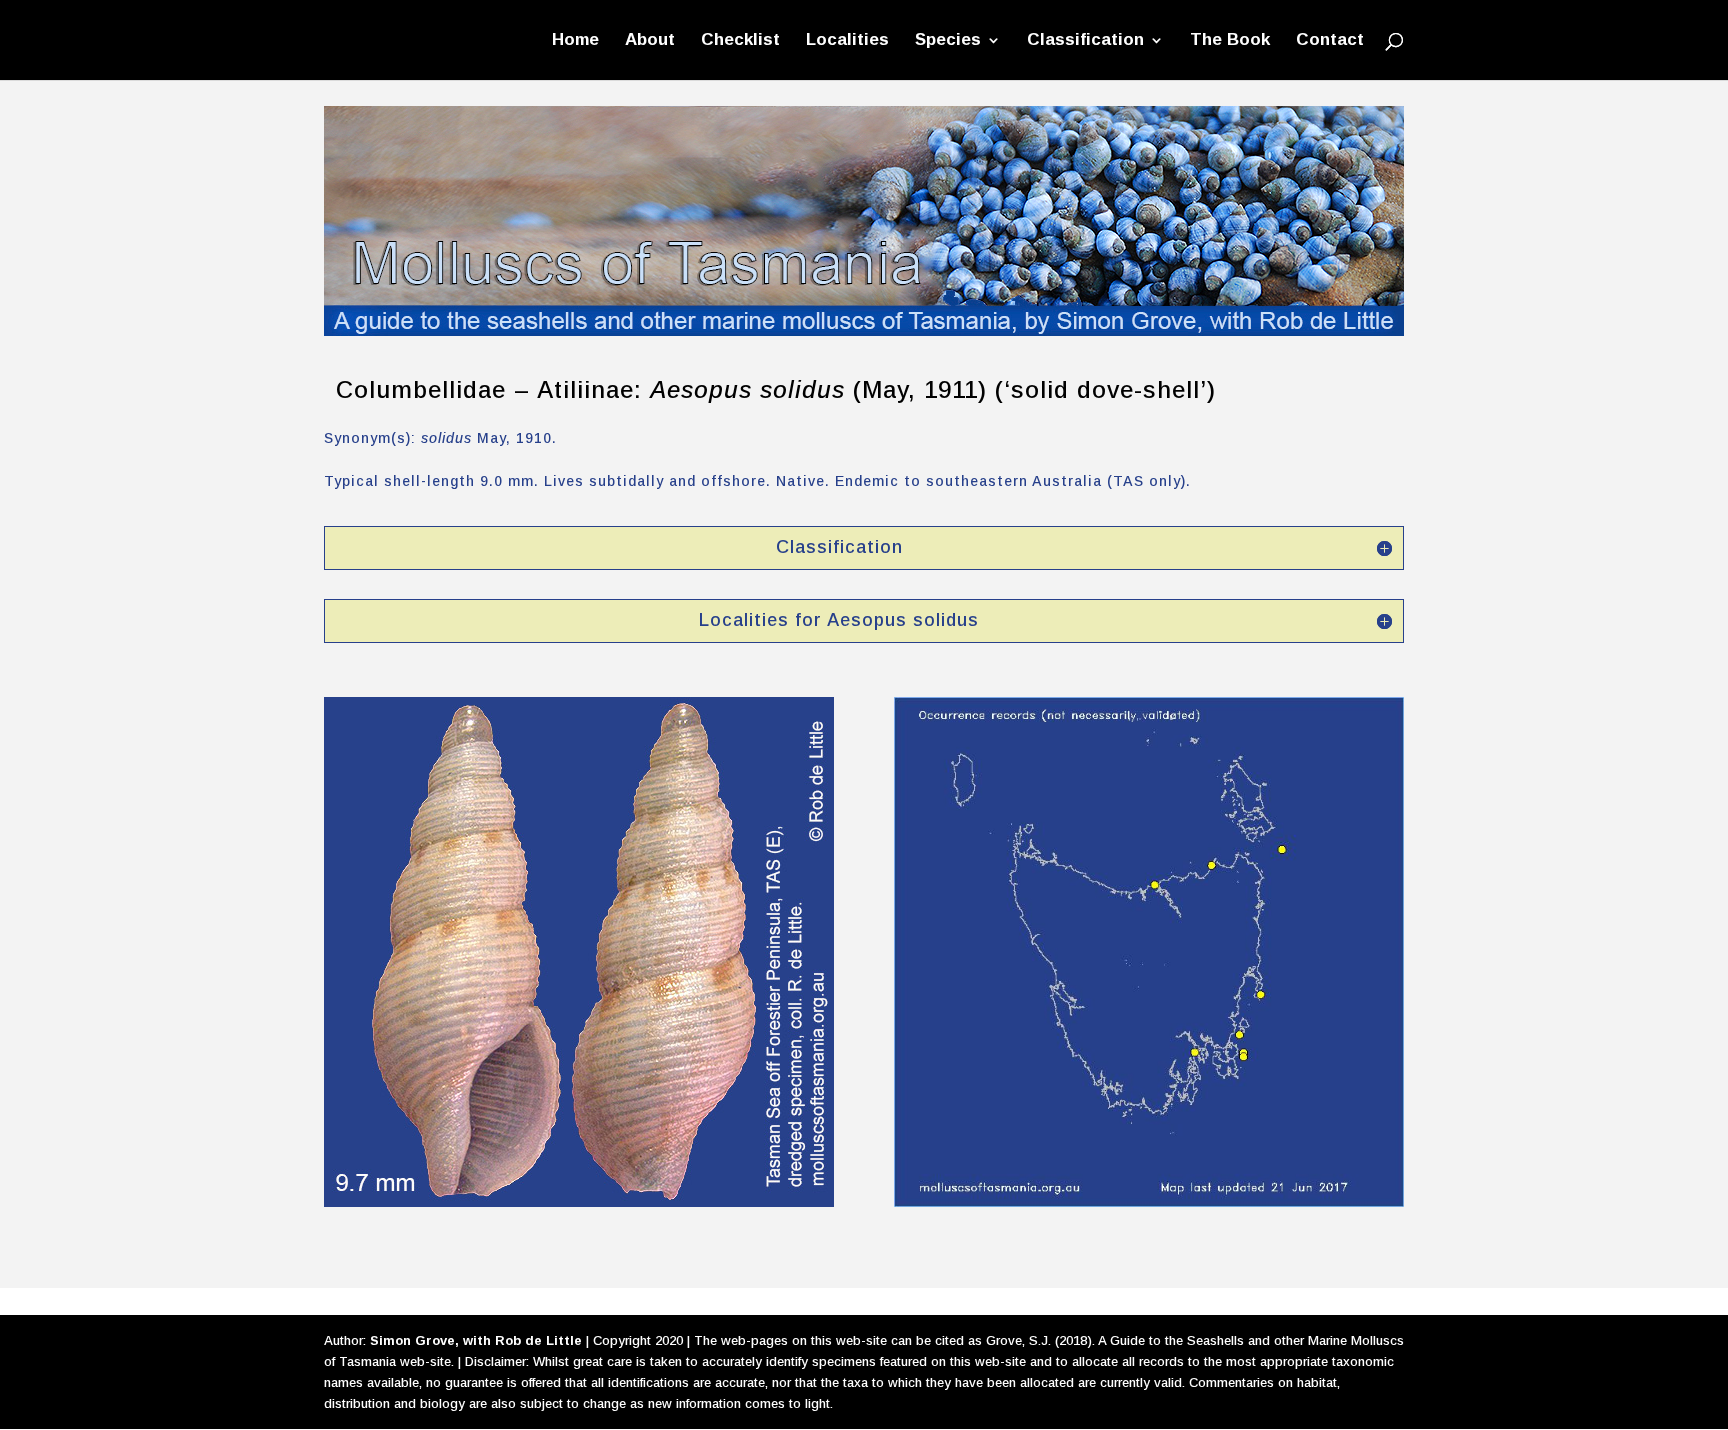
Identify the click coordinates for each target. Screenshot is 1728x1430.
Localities (847, 41)
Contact (1330, 41)
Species (948, 41)
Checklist (740, 41)
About (650, 41)
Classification (1085, 41)
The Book (1230, 41)
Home (575, 41)
